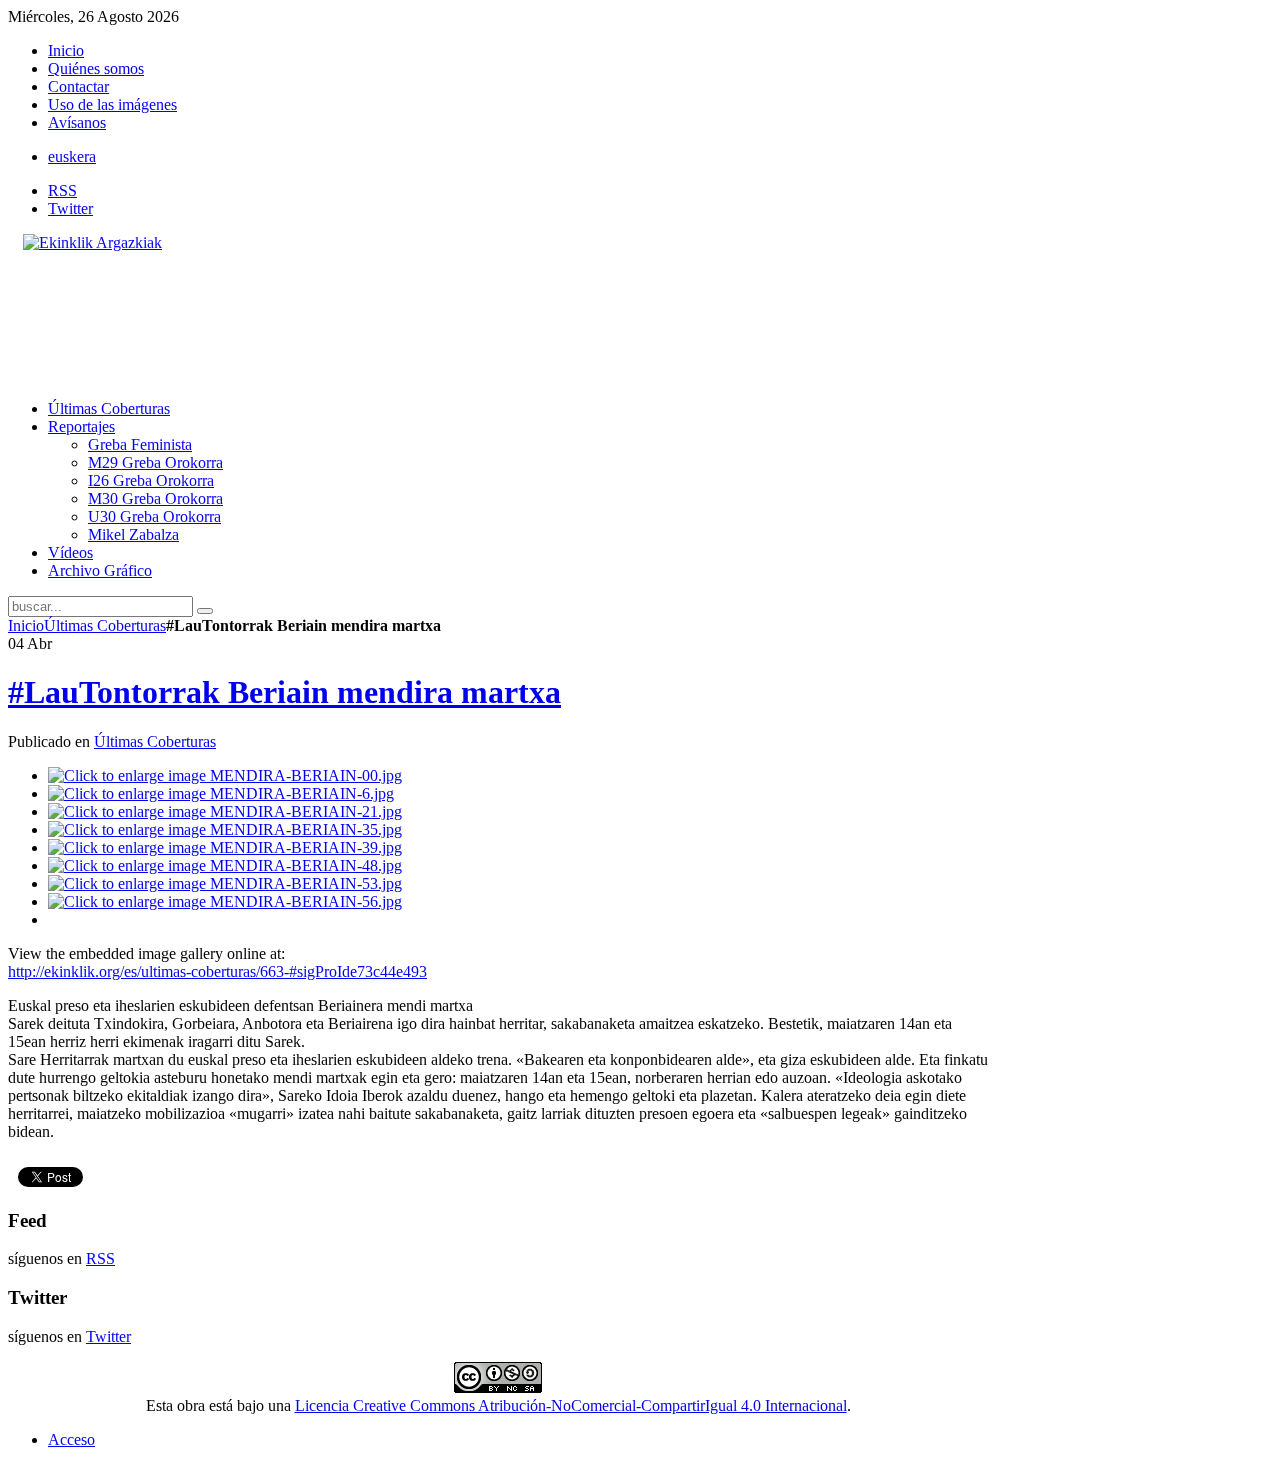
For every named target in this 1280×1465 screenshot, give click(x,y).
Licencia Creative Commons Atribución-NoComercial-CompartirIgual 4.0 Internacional (571, 1405)
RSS (62, 190)
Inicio (26, 625)
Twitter (70, 208)
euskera (72, 156)
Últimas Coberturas (105, 625)
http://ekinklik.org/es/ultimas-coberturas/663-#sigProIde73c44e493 (217, 971)
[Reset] (205, 611)
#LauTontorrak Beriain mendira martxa (284, 692)
